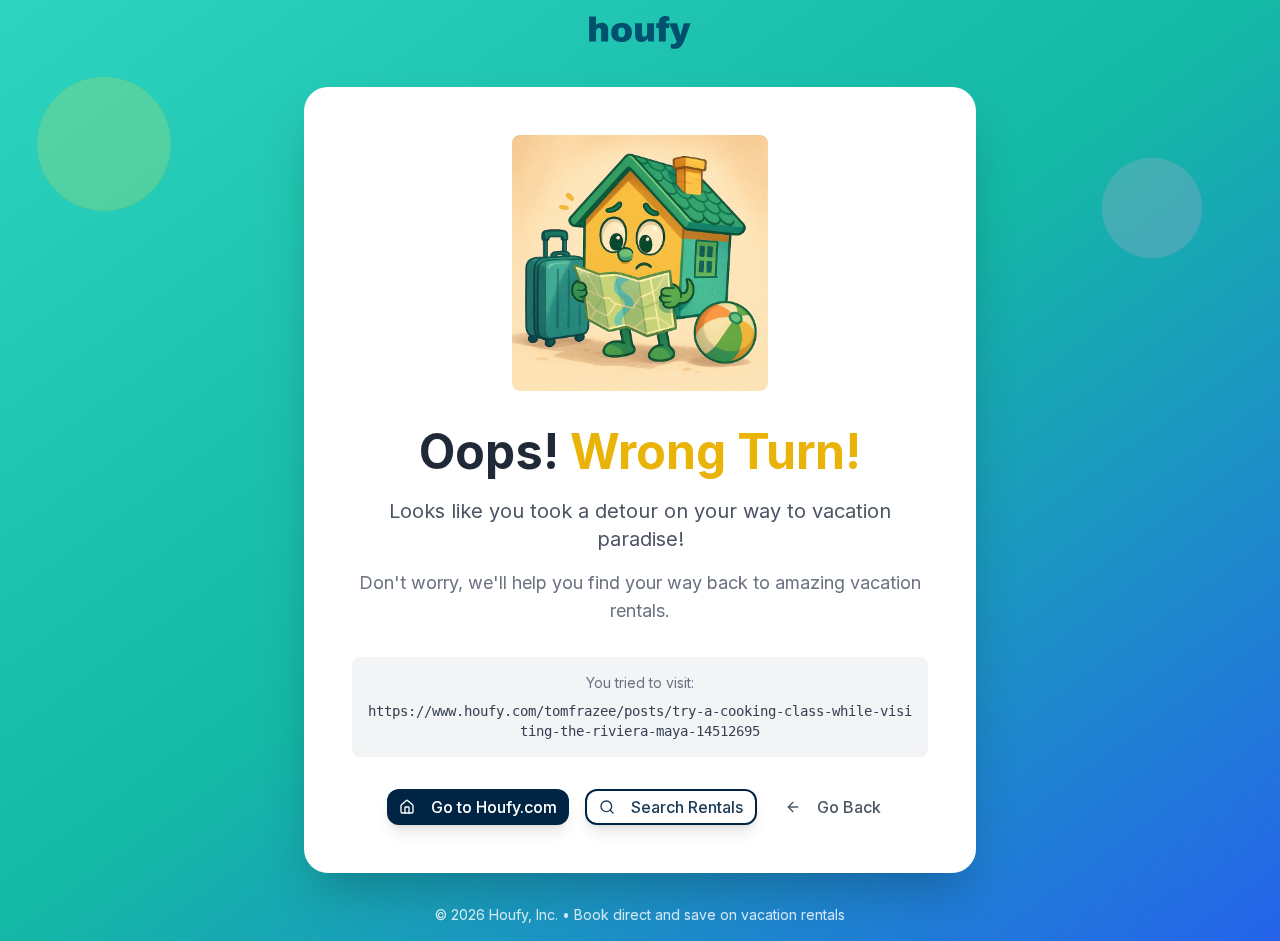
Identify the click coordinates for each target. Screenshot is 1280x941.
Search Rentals (687, 807)
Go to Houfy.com (494, 807)
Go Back (849, 807)
